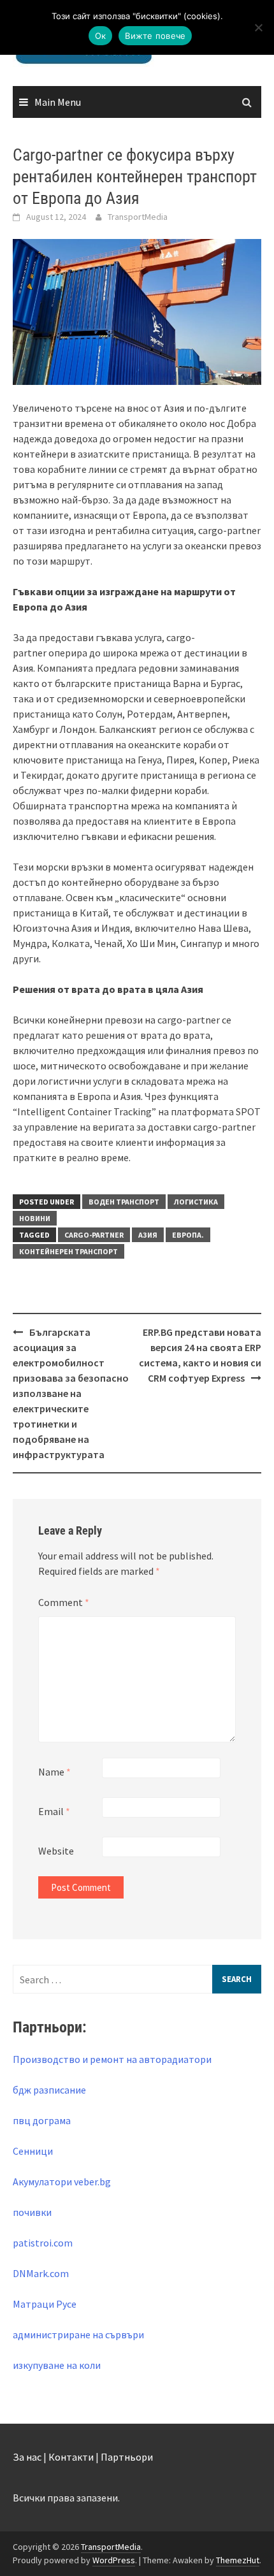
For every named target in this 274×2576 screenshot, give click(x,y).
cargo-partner (94, 1235)
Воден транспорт (124, 1202)
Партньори (127, 2457)
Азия (148, 1235)
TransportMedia (138, 217)
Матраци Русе (45, 2304)
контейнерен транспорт (68, 1251)
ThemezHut (238, 2560)
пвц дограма (42, 2120)
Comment (64, 1602)
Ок (101, 36)
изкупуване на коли (57, 2365)
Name (54, 1772)
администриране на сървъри (78, 2334)
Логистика (196, 1202)
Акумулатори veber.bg (62, 2182)
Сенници (33, 2151)
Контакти (71, 2457)
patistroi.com (43, 2243)
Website (56, 1851)
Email (54, 1811)
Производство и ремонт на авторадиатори (112, 2059)
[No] (258, 27)
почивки (32, 2212)
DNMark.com (41, 2273)
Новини (35, 1218)
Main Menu (58, 102)
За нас (27, 2457)
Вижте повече (155, 36)
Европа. (188, 1235)
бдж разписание (49, 2090)
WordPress (114, 2560)
